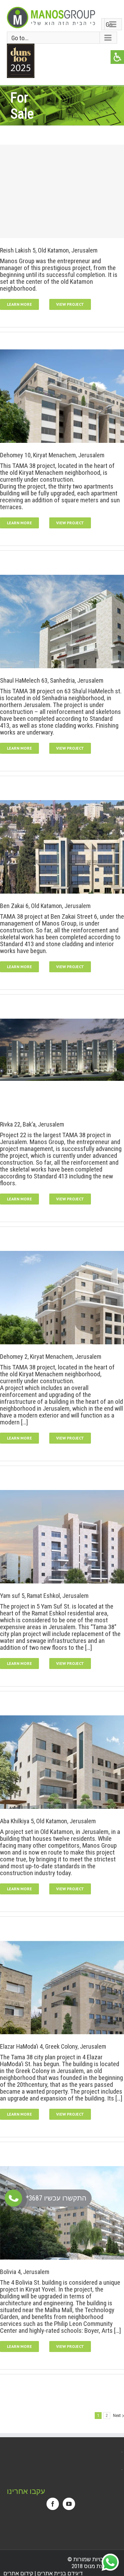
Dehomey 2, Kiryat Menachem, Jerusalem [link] (51, 1357)
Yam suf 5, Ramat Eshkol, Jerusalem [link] (44, 1596)
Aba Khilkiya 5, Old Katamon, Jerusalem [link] (48, 1821)
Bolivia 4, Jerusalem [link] (25, 2272)
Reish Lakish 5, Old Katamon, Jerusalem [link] (49, 250)
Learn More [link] (19, 304)
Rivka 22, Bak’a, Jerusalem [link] (32, 1124)
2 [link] (107, 2416)
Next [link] (117, 2416)
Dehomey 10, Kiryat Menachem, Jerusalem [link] (52, 455)
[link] (51, 18)
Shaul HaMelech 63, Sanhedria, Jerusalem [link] (52, 680)
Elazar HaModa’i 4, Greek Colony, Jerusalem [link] (53, 2046)
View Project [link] (70, 304)
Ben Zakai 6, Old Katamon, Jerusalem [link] (45, 906)
